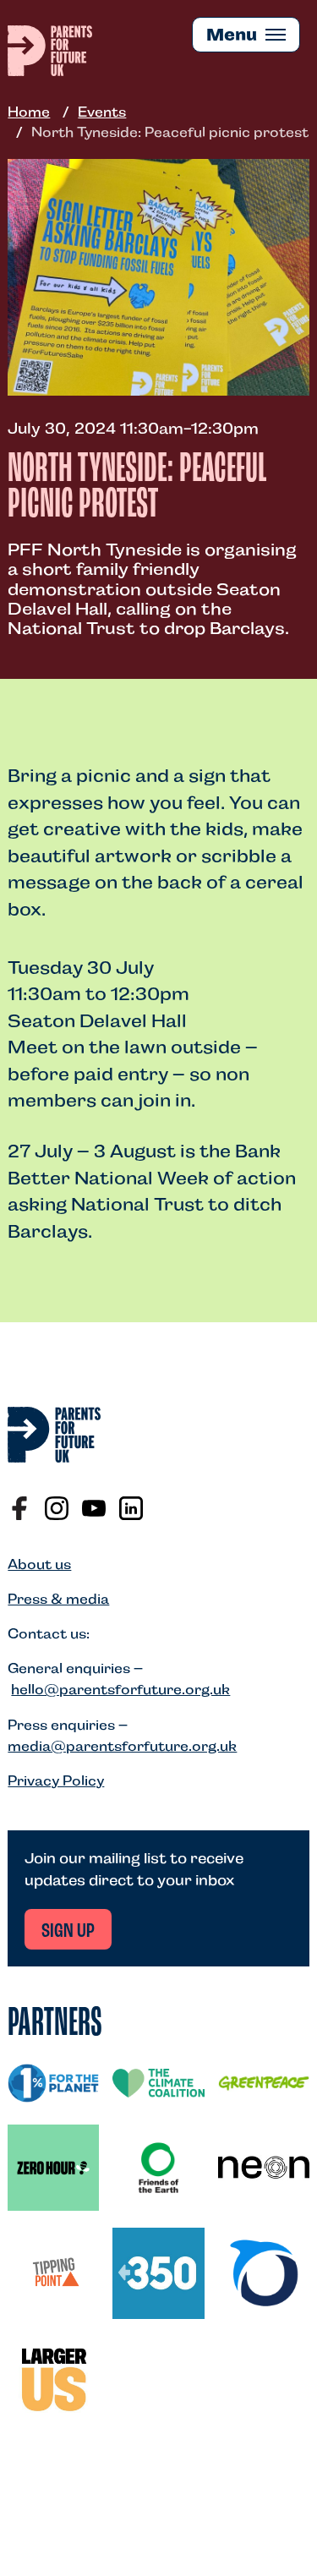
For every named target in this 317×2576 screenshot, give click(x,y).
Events (102, 112)
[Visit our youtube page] (94, 1508)
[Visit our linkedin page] (131, 1508)
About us (39, 1564)
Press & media (58, 1599)
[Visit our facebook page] (19, 1508)
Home (29, 112)
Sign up (68, 1932)
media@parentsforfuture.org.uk (122, 1746)
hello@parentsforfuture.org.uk (120, 1690)
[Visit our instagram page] (57, 1508)
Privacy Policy (56, 1781)
